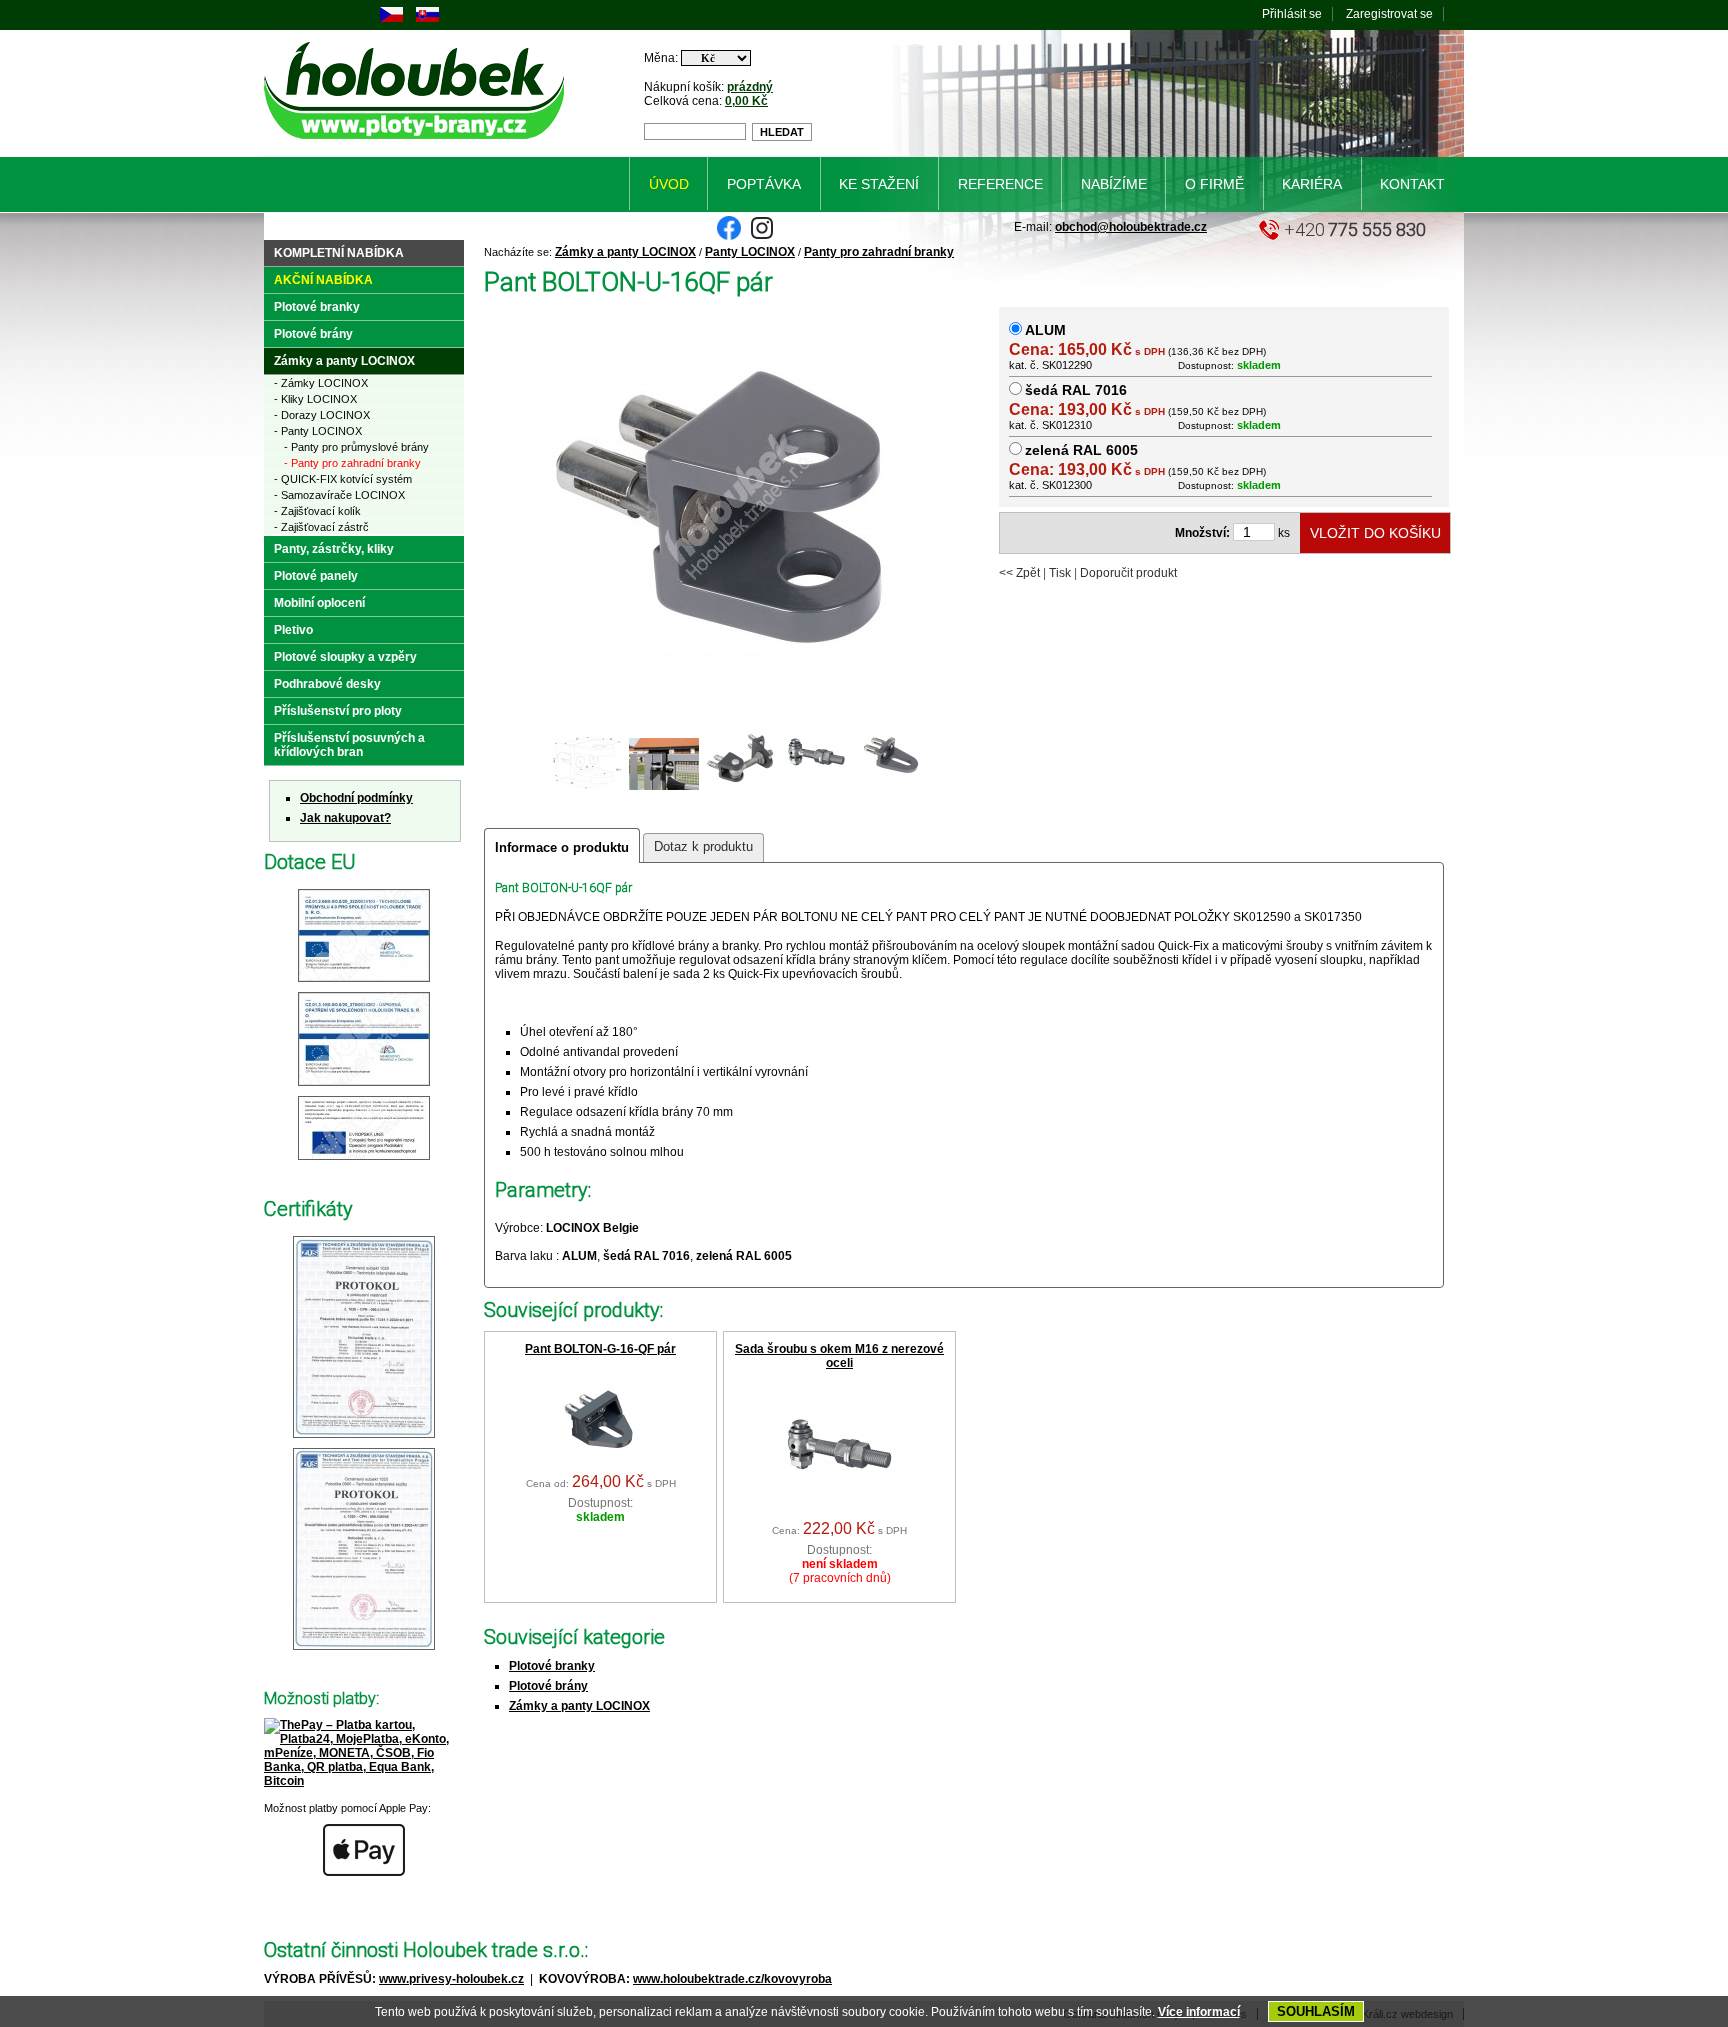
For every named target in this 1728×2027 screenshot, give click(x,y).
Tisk (1060, 573)
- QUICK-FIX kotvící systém (343, 479)
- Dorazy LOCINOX (322, 415)
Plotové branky (552, 1666)
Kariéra (1312, 184)
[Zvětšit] (364, 983)
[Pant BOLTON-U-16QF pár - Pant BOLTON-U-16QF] (739, 704)
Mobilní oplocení (319, 603)
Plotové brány (548, 1686)
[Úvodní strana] (417, 143)
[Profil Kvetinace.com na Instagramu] (762, 236)
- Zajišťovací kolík (317, 511)
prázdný (750, 87)
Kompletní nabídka (339, 253)
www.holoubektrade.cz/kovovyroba (732, 1979)
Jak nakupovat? (345, 818)
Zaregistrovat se (1389, 14)
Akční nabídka (323, 280)
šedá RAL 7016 (1076, 390)
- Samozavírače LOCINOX (339, 495)
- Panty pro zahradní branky (352, 463)
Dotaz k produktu (703, 846)
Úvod (669, 184)
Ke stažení (879, 184)
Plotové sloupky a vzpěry (345, 657)
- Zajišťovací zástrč (321, 527)
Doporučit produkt (1128, 573)
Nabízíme (1114, 184)
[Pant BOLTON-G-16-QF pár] (601, 1464)
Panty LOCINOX (750, 252)
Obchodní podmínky (356, 798)
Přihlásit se (1292, 14)
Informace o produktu (562, 847)
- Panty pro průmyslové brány (356, 447)
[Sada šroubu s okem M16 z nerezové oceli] (839, 1511)
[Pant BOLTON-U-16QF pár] (664, 788)
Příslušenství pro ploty (338, 711)
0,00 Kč (746, 101)
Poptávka (764, 184)
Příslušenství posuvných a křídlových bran (349, 745)
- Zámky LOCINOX (321, 383)
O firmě (1214, 184)
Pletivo (293, 630)
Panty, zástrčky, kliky (334, 549)
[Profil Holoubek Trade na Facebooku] (729, 236)
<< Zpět (1019, 573)
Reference (1000, 184)
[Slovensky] (427, 18)
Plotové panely (316, 576)
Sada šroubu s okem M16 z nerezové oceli (839, 1356)
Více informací (1199, 2012)
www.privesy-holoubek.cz (451, 1979)
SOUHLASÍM (1316, 2011)
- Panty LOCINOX (318, 431)
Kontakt (1412, 184)
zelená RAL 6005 (1081, 450)
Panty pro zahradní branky (879, 252)
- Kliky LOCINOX (315, 399)
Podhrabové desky (327, 684)
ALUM (1045, 330)
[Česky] (391, 18)
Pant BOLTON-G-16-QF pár (600, 1349)
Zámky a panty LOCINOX (625, 252)
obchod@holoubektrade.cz (1131, 227)
